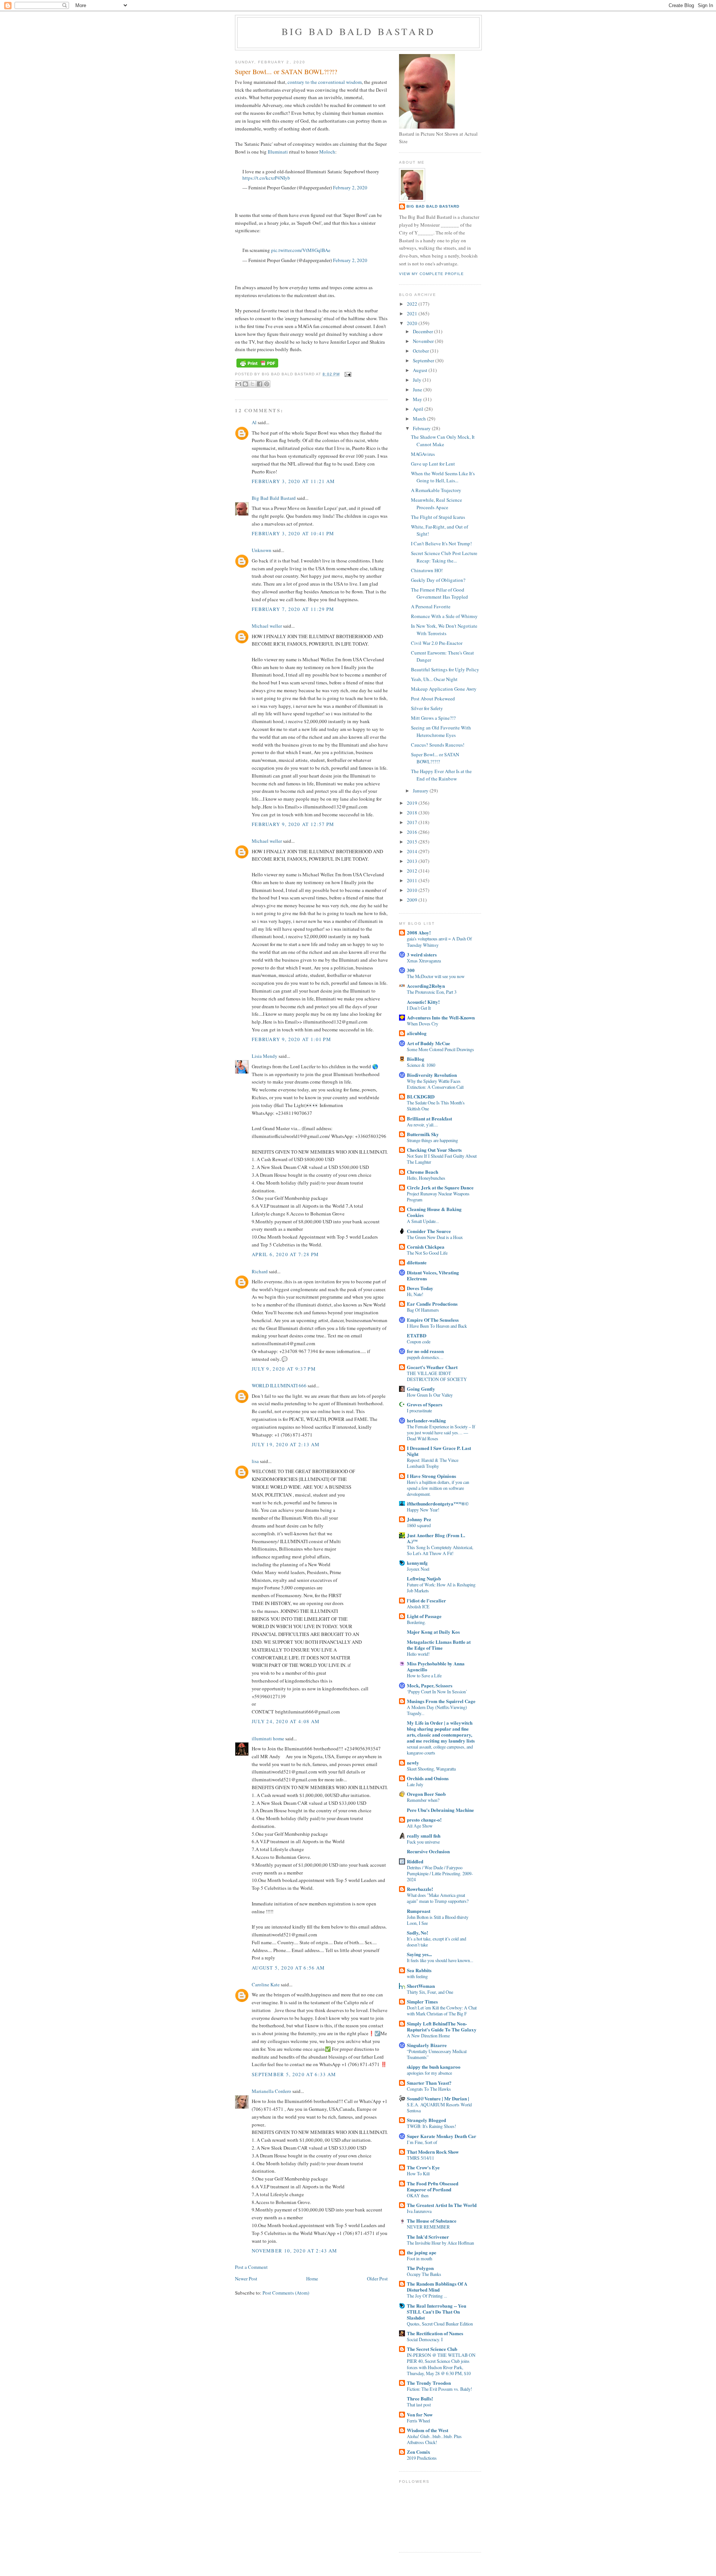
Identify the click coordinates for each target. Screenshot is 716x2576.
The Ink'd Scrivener (428, 2237)
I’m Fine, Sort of (422, 2142)
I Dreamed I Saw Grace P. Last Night (439, 1451)
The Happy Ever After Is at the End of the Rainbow (441, 775)
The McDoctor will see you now (436, 976)
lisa (255, 1461)
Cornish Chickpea (426, 1247)
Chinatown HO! (427, 570)
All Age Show (420, 1826)
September (424, 360)
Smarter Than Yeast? (429, 2083)
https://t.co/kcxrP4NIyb (266, 178)
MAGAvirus (423, 454)
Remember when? (423, 1800)
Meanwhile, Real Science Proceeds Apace (436, 504)
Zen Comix (419, 2452)
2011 (413, 880)
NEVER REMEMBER (428, 2227)
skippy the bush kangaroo (434, 2067)
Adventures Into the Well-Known (441, 1017)
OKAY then (418, 2195)
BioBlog (416, 1059)
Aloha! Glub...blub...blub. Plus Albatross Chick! (434, 2439)
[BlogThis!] (245, 384)
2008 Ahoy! (419, 932)
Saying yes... (419, 1954)
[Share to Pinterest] (267, 384)
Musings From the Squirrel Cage (441, 1701)
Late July (415, 1784)
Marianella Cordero (271, 2091)
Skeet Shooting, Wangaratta (431, 1769)
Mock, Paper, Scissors (430, 1685)
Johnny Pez (419, 1519)
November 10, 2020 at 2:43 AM (294, 2251)
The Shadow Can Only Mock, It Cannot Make (443, 441)
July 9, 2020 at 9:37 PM (284, 1369)
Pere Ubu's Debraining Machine (440, 1810)
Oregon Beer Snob (426, 1794)
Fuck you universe (423, 1842)
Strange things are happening (432, 1140)
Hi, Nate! (415, 1294)
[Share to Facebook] (260, 384)
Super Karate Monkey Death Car (442, 2136)
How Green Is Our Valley (430, 1395)
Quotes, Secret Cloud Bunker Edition (440, 2324)
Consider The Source (429, 1231)
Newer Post (246, 2279)
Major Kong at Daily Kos (433, 1632)
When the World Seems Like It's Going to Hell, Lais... (443, 477)
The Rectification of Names (435, 2333)
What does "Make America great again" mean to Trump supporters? (438, 1898)
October (421, 351)
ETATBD (417, 1335)
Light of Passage (424, 1616)
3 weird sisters (422, 954)
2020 (413, 323)
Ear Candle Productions (432, 1304)
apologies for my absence (429, 2073)
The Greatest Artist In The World (442, 2205)
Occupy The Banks (424, 2274)
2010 (413, 890)
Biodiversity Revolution (432, 1075)
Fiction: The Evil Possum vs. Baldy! (439, 2389)
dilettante (417, 1262)
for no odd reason (425, 1351)
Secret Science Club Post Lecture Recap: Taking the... (444, 557)
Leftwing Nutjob (424, 1578)
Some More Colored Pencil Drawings (440, 1049)
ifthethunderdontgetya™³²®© (438, 1503)
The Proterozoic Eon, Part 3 (432, 992)
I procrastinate (419, 1410)
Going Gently (421, 1389)
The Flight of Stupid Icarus (438, 517)
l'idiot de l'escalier (426, 1600)
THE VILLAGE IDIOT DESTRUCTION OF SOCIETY (437, 1376)
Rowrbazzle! (420, 1889)
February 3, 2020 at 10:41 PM (293, 533)
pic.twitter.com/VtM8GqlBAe (301, 250)
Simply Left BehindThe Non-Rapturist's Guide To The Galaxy (442, 2026)
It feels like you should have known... (440, 1960)
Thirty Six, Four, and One (430, 1992)
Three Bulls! (420, 2398)
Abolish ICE (418, 1607)
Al (254, 422)
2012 (413, 871)
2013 (413, 861)
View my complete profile (431, 274)
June (418, 390)
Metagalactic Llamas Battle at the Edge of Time (439, 1645)
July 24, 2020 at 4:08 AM (286, 1721)
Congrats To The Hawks (429, 2089)
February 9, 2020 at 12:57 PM (293, 824)
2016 (413, 832)
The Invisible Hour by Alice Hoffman (440, 2243)
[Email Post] (347, 374)
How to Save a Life (424, 1675)
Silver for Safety (427, 708)
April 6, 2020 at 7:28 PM (285, 1254)
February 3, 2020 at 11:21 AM (293, 481)
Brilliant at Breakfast (429, 1118)
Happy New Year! (423, 1510)
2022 (413, 304)
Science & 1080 (421, 1065)
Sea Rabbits (419, 1970)
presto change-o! (424, 1820)
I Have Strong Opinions (431, 1476)
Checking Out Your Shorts (434, 1150)
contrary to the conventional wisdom (325, 82)
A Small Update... (423, 1221)
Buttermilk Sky (423, 1134)
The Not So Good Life (427, 1253)
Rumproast (419, 1911)
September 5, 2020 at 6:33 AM (294, 2074)
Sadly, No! (417, 1932)
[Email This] (238, 384)
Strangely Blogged (426, 2120)
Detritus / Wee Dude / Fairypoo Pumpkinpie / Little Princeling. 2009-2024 (440, 1873)
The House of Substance (432, 2221)
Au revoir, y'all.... (422, 1125)
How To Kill (418, 2173)
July (418, 380)
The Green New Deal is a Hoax (435, 1237)
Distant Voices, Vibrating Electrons (433, 1275)
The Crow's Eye (423, 2167)
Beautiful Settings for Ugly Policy (445, 669)
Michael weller (267, 626)
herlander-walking (426, 1420)
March (420, 419)
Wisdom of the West (428, 2430)
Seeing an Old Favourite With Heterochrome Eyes (441, 731)
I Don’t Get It (419, 1008)
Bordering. (416, 1622)
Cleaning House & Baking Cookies (434, 1212)
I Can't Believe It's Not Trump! (441, 543)
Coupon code (419, 1341)
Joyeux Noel (418, 1569)
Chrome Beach (423, 1172)
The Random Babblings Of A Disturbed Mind (437, 2287)
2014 (413, 851)
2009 (413, 900)
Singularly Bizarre (427, 2045)
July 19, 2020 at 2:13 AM (286, 1444)
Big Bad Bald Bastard (358, 31)
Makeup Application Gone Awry (444, 689)
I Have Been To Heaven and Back (437, 1326)
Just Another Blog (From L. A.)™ (436, 1538)
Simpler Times (422, 2001)
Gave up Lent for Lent (433, 464)
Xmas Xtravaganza (424, 961)
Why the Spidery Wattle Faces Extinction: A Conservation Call (435, 1084)
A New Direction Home (428, 2036)
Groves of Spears (425, 1404)
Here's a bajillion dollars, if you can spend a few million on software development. (438, 1488)
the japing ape (422, 2252)
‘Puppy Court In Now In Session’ (437, 1691)
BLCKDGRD (421, 1096)
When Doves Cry (423, 1024)
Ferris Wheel (418, 2421)
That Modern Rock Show (433, 2152)
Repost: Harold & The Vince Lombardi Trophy (433, 1463)
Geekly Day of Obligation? (438, 580)
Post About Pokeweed (433, 699)
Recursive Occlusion (428, 1851)
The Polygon (420, 2268)
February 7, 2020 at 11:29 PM (293, 609)
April (419, 409)
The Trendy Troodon (429, 2383)
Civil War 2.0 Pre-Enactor (437, 643)
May (418, 399)
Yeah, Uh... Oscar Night (434, 679)
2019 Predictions (422, 2458)
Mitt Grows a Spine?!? (433, 718)
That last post (419, 2405)
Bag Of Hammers (423, 1310)
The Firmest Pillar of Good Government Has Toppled (439, 593)
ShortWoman (421, 1986)
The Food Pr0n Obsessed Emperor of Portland (433, 2186)
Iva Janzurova (419, 2211)
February (422, 428)
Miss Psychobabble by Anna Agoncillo (436, 1666)
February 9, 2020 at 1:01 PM (291, 1039)
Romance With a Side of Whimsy (444, 616)
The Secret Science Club (432, 2349)
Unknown (262, 550)
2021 (413, 313)
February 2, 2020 (350, 187)
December (423, 331)
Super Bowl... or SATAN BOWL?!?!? (435, 758)
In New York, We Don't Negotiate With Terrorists (444, 630)
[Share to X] (252, 384)
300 (411, 970)
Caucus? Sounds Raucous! (438, 745)
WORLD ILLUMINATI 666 (279, 1385)
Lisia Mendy (265, 1056)
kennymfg (417, 1563)
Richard (260, 1271)
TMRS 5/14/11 (420, 2158)
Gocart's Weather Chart (432, 1367)
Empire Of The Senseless (433, 1320)
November (424, 341)
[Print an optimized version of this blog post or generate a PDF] (257, 368)
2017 (413, 822)
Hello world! (418, 1654)
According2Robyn (426, 986)
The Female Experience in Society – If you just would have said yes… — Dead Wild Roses (441, 1432)
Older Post (377, 2279)
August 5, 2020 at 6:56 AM (288, 1968)
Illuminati (278, 152)
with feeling (417, 1976)
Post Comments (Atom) (286, 2293)
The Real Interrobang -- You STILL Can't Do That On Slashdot (436, 2312)
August (421, 370)
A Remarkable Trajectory (436, 490)
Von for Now (420, 2414)
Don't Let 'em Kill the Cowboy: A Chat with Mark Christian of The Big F (442, 2011)
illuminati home (268, 1738)
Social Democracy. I (425, 2339)
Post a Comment (251, 2267)
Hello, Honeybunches (426, 1178)
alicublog (417, 1033)
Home (312, 2279)
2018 (413, 813)
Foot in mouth (420, 2258)
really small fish (424, 1836)
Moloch (327, 152)
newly (413, 1762)
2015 (413, 842)
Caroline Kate (266, 1984)
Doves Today (420, 1288)
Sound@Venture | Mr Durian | (438, 2098)
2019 (413, 803)
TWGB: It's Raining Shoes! (431, 2126)
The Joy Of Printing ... (427, 2296)
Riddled (415, 1861)
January (421, 791)
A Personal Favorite (431, 606)
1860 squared (419, 1525)
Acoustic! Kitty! (423, 1002)
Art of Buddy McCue (428, 1043)
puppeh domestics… (425, 1357)
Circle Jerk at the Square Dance (440, 1187)
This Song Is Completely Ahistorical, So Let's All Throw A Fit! (440, 1550)
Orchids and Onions (428, 1778)
